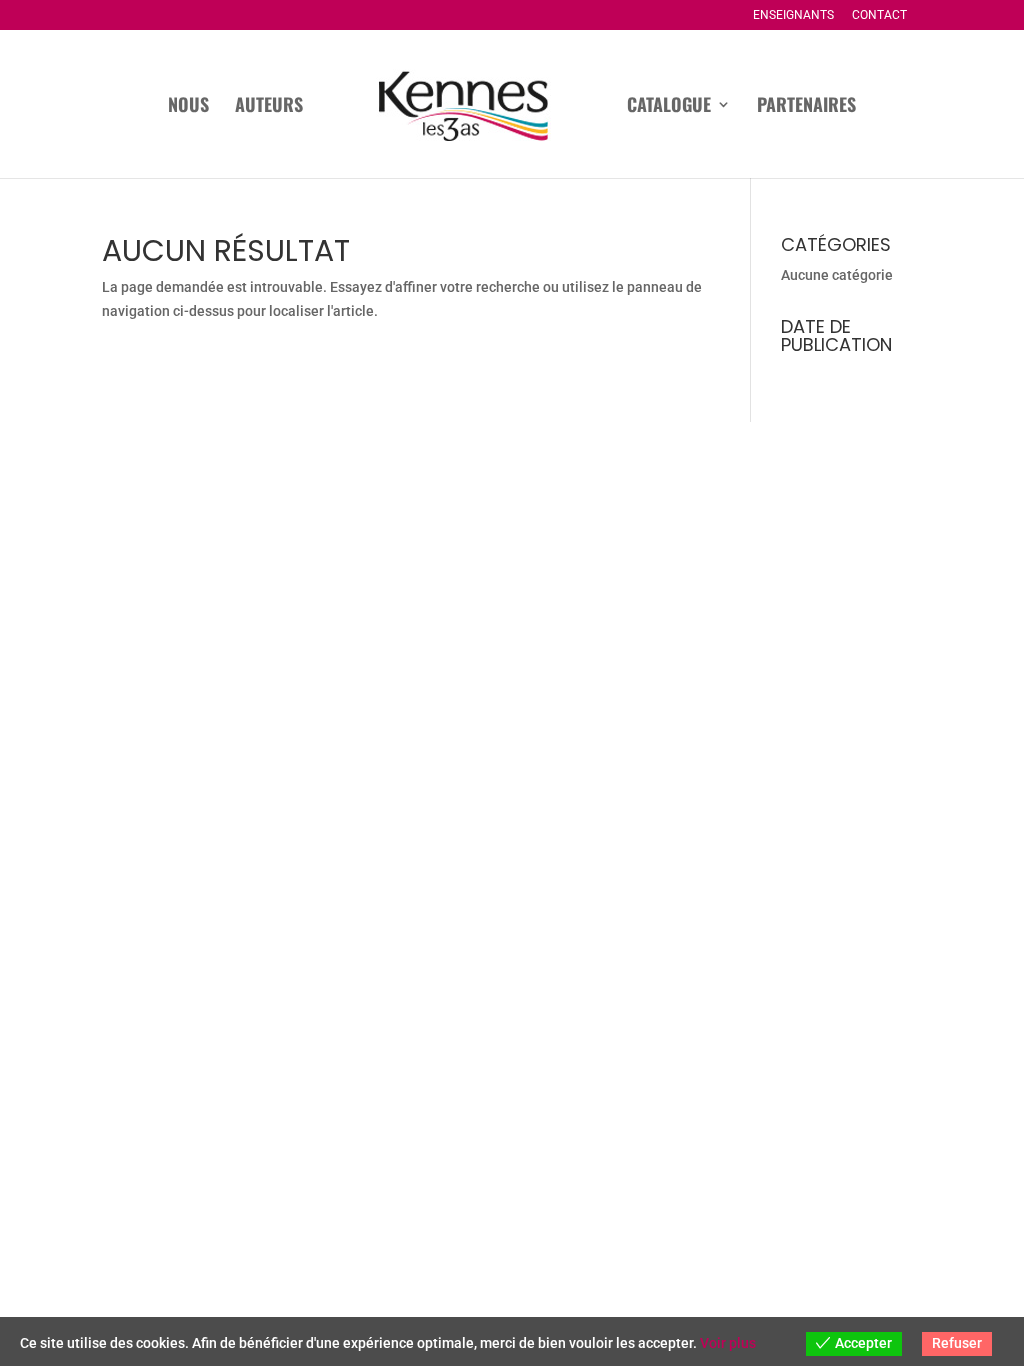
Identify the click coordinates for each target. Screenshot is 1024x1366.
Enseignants (793, 15)
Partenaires (806, 107)
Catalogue (669, 107)
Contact (879, 15)
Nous (188, 107)
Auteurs (269, 107)
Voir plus (728, 1343)
